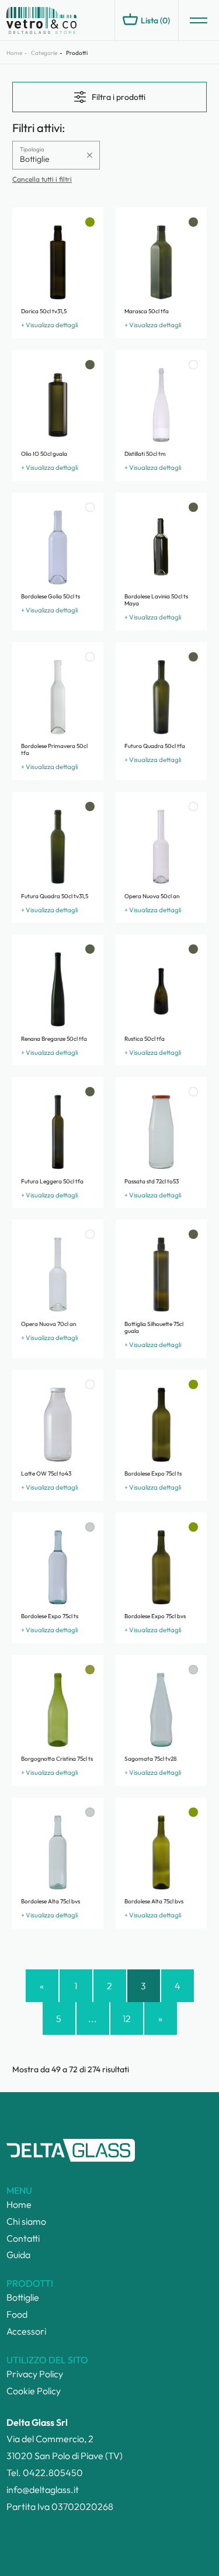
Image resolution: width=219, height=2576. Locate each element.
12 (127, 2018)
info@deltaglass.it (43, 2490)
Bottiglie (23, 2297)
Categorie (44, 53)
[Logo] (59, 21)
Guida (18, 2255)
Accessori (26, 2331)
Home (14, 53)
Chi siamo (26, 2221)
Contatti (23, 2238)
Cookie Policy (34, 2391)
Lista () (155, 20)
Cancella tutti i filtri (42, 179)
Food (17, 2314)
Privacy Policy (35, 2374)
